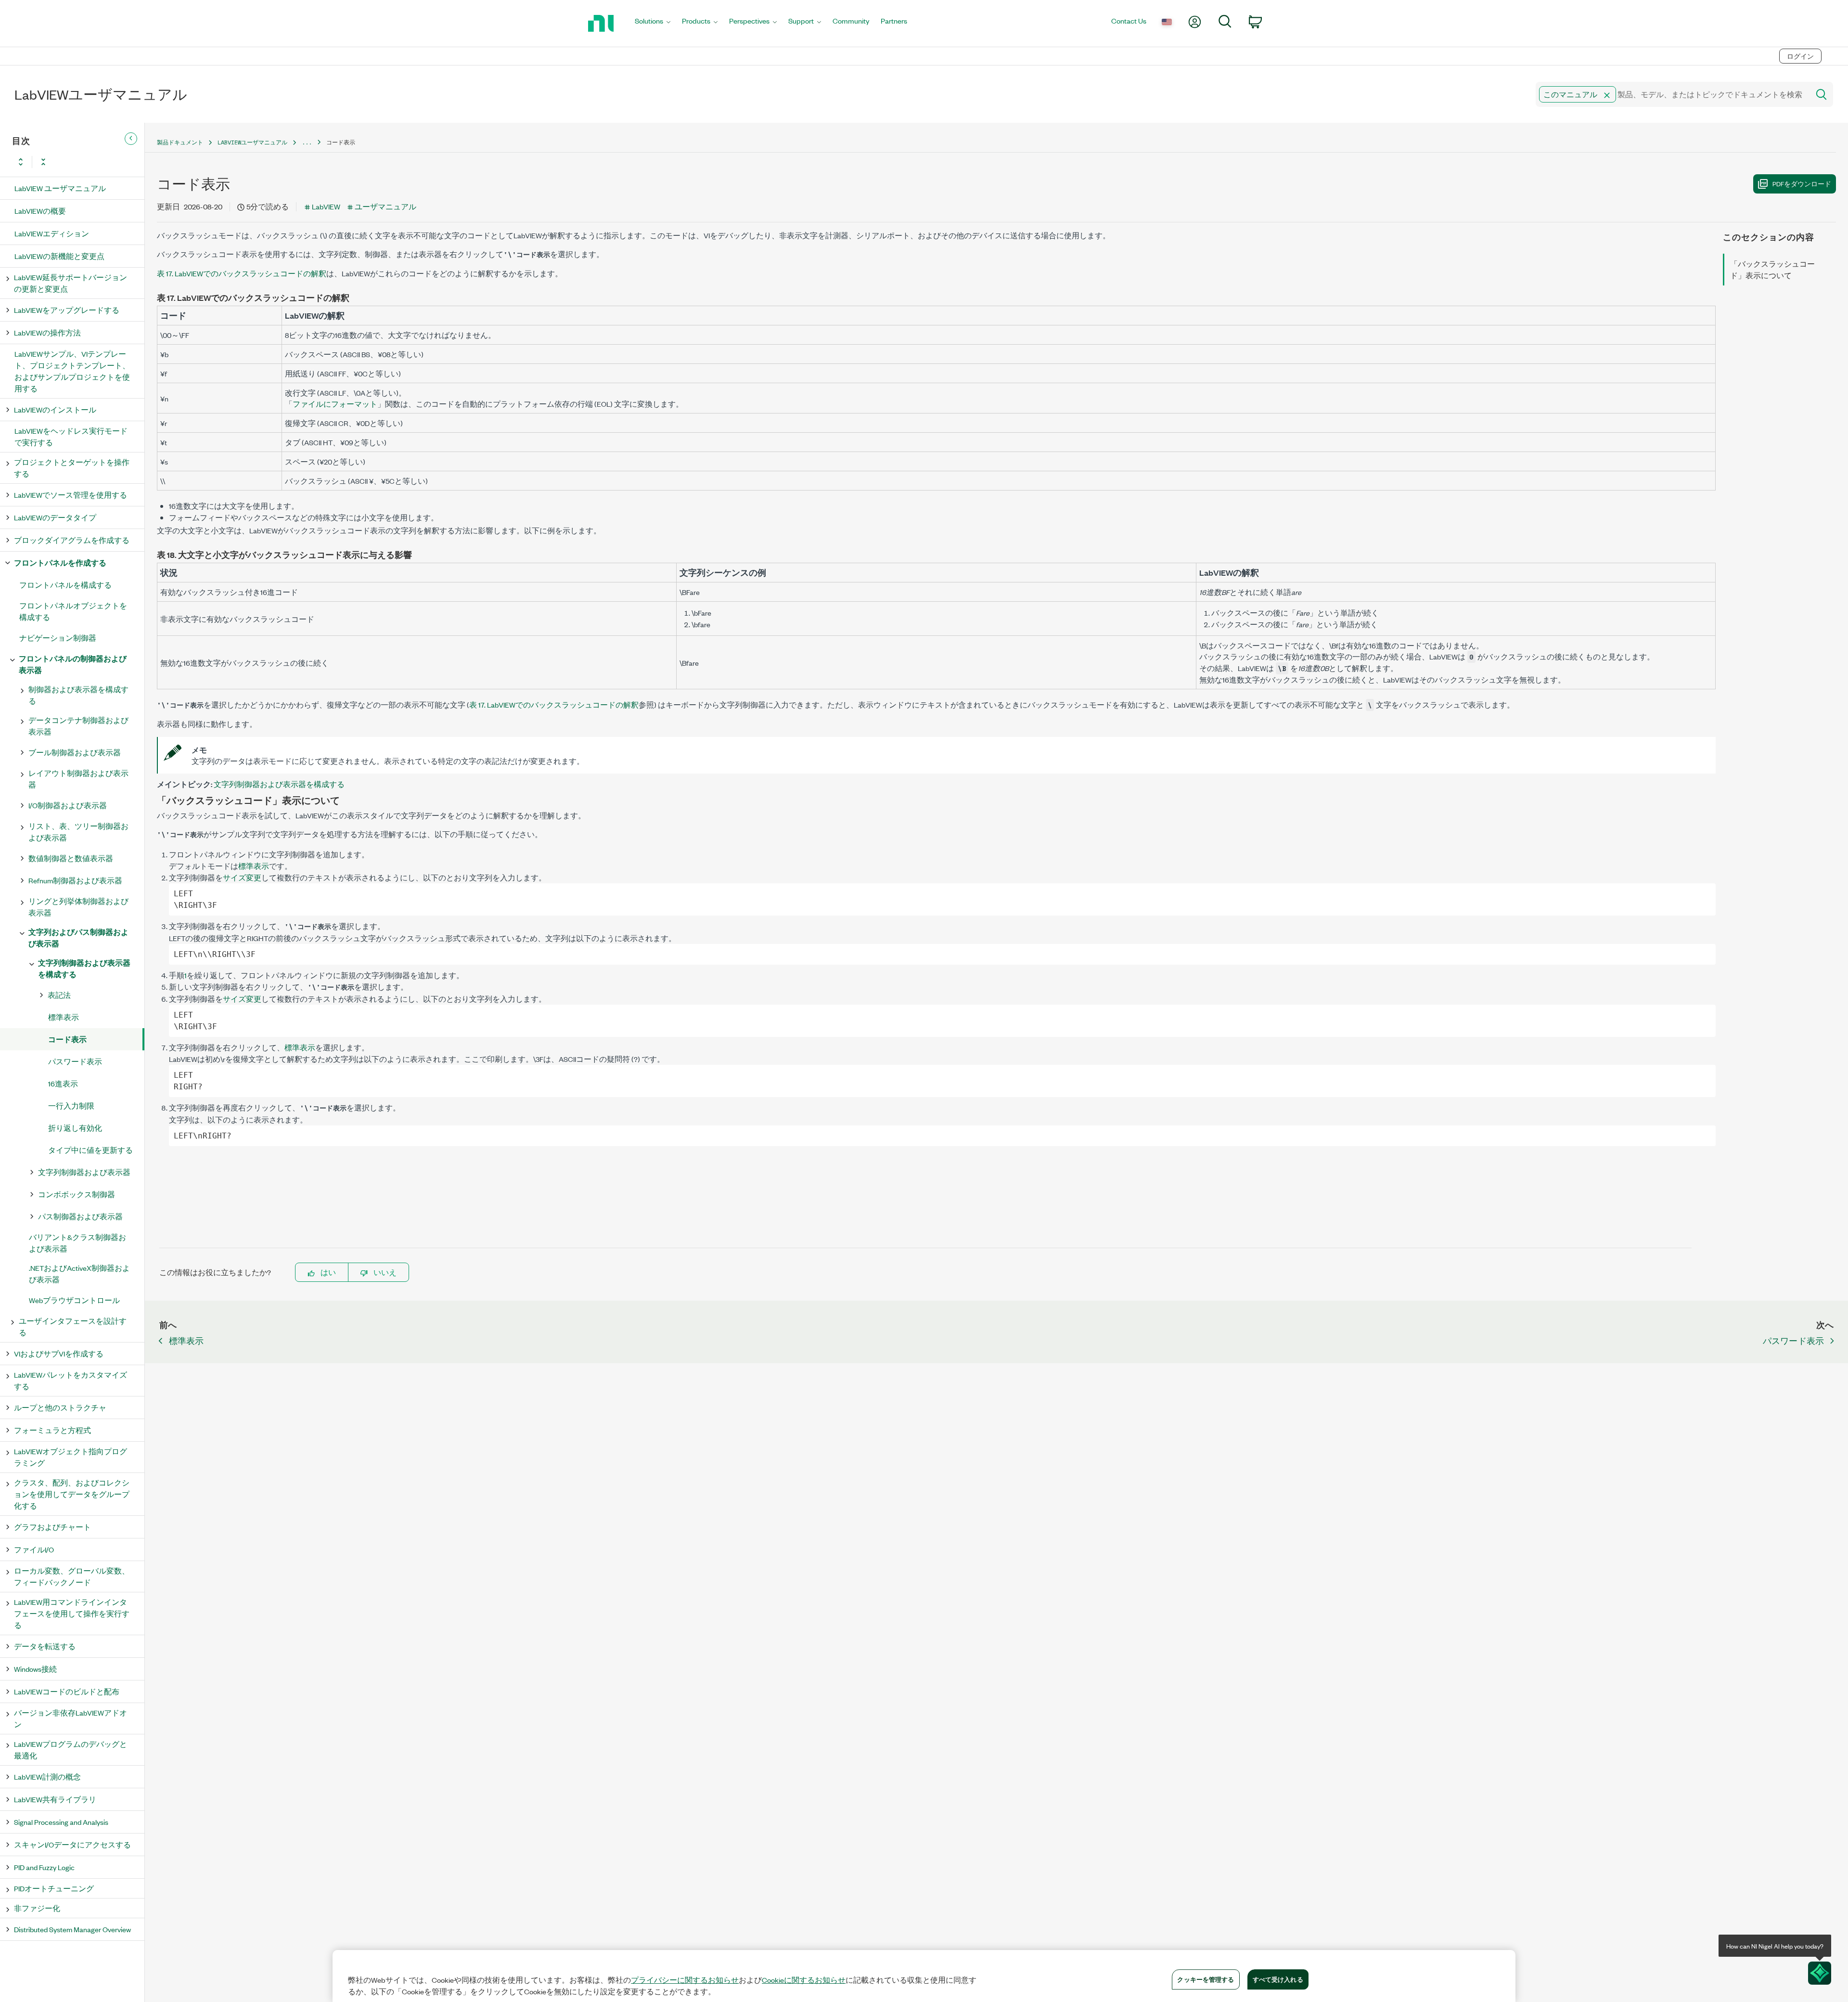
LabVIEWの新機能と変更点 (59, 256)
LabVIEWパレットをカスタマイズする (71, 1380)
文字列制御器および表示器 (84, 1172)
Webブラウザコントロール (74, 1300)
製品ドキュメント (180, 142)
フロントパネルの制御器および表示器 (73, 664)
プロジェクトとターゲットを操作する (72, 468)
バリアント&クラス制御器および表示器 (77, 1243)
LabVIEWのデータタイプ (55, 517)
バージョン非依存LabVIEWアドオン (71, 1718)
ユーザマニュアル (385, 206)
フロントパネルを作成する (60, 562)
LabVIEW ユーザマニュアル (60, 188)
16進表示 (63, 1083)
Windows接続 (35, 1669)
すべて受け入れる (1278, 1979)
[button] (1607, 95)
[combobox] (1672, 94)
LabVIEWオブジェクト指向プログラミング (71, 1457)
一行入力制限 (71, 1105)
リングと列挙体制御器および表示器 (78, 907)
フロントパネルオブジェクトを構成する (73, 611)
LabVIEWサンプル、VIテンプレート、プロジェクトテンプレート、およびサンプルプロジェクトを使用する (72, 371)
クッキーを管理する (1206, 1979)
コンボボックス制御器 (77, 1194)
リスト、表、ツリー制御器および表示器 (78, 832)
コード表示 (67, 1039)
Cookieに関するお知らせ (804, 1980)
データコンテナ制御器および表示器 (78, 726)
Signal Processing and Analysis (61, 1822)
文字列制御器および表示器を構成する (84, 968)
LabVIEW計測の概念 (47, 1776)
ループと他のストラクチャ (60, 1407)
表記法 (59, 995)
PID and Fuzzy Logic (44, 1867)
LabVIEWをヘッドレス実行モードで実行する (71, 436)
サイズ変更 (242, 877)
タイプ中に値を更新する (90, 1150)
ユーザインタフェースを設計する (73, 1326)
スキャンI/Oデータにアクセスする (72, 1844)
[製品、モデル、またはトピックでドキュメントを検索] (1821, 94)
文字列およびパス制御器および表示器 (78, 937)
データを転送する (45, 1646)
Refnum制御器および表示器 (75, 880)
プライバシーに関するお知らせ (685, 1980)
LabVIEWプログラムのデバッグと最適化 (71, 1750)
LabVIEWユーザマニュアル (252, 142)
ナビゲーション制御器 (58, 638)
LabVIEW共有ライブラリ (55, 1799)
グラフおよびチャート (52, 1527)
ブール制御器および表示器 (75, 752)
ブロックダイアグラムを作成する (72, 540)
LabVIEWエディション (52, 233)
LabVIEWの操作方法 (47, 332)
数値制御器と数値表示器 (71, 858)
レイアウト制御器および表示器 (78, 779)
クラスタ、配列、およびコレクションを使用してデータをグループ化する (72, 1494)
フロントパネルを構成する (65, 585)
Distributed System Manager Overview (72, 1929)
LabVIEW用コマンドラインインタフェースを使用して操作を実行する (72, 1613)
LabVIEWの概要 (40, 211)
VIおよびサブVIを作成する (59, 1353)
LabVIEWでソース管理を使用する (71, 495)
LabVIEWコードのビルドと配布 (67, 1691)
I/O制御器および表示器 (68, 805)
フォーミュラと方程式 (52, 1430)
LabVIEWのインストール (55, 409)
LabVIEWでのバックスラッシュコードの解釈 (242, 273)
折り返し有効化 (75, 1128)
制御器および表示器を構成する (78, 695)
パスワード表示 (75, 1061)
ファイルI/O (34, 1549)
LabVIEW (326, 206)
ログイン (1800, 56)
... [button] (307, 142)
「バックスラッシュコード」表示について (1772, 269)
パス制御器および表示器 (80, 1216)
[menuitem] (653, 23)
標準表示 (64, 1017)
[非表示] (131, 139)
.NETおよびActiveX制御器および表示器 (79, 1273)
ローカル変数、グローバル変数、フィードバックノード (72, 1576)
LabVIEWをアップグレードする (67, 310)
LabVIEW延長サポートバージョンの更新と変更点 (71, 283)
